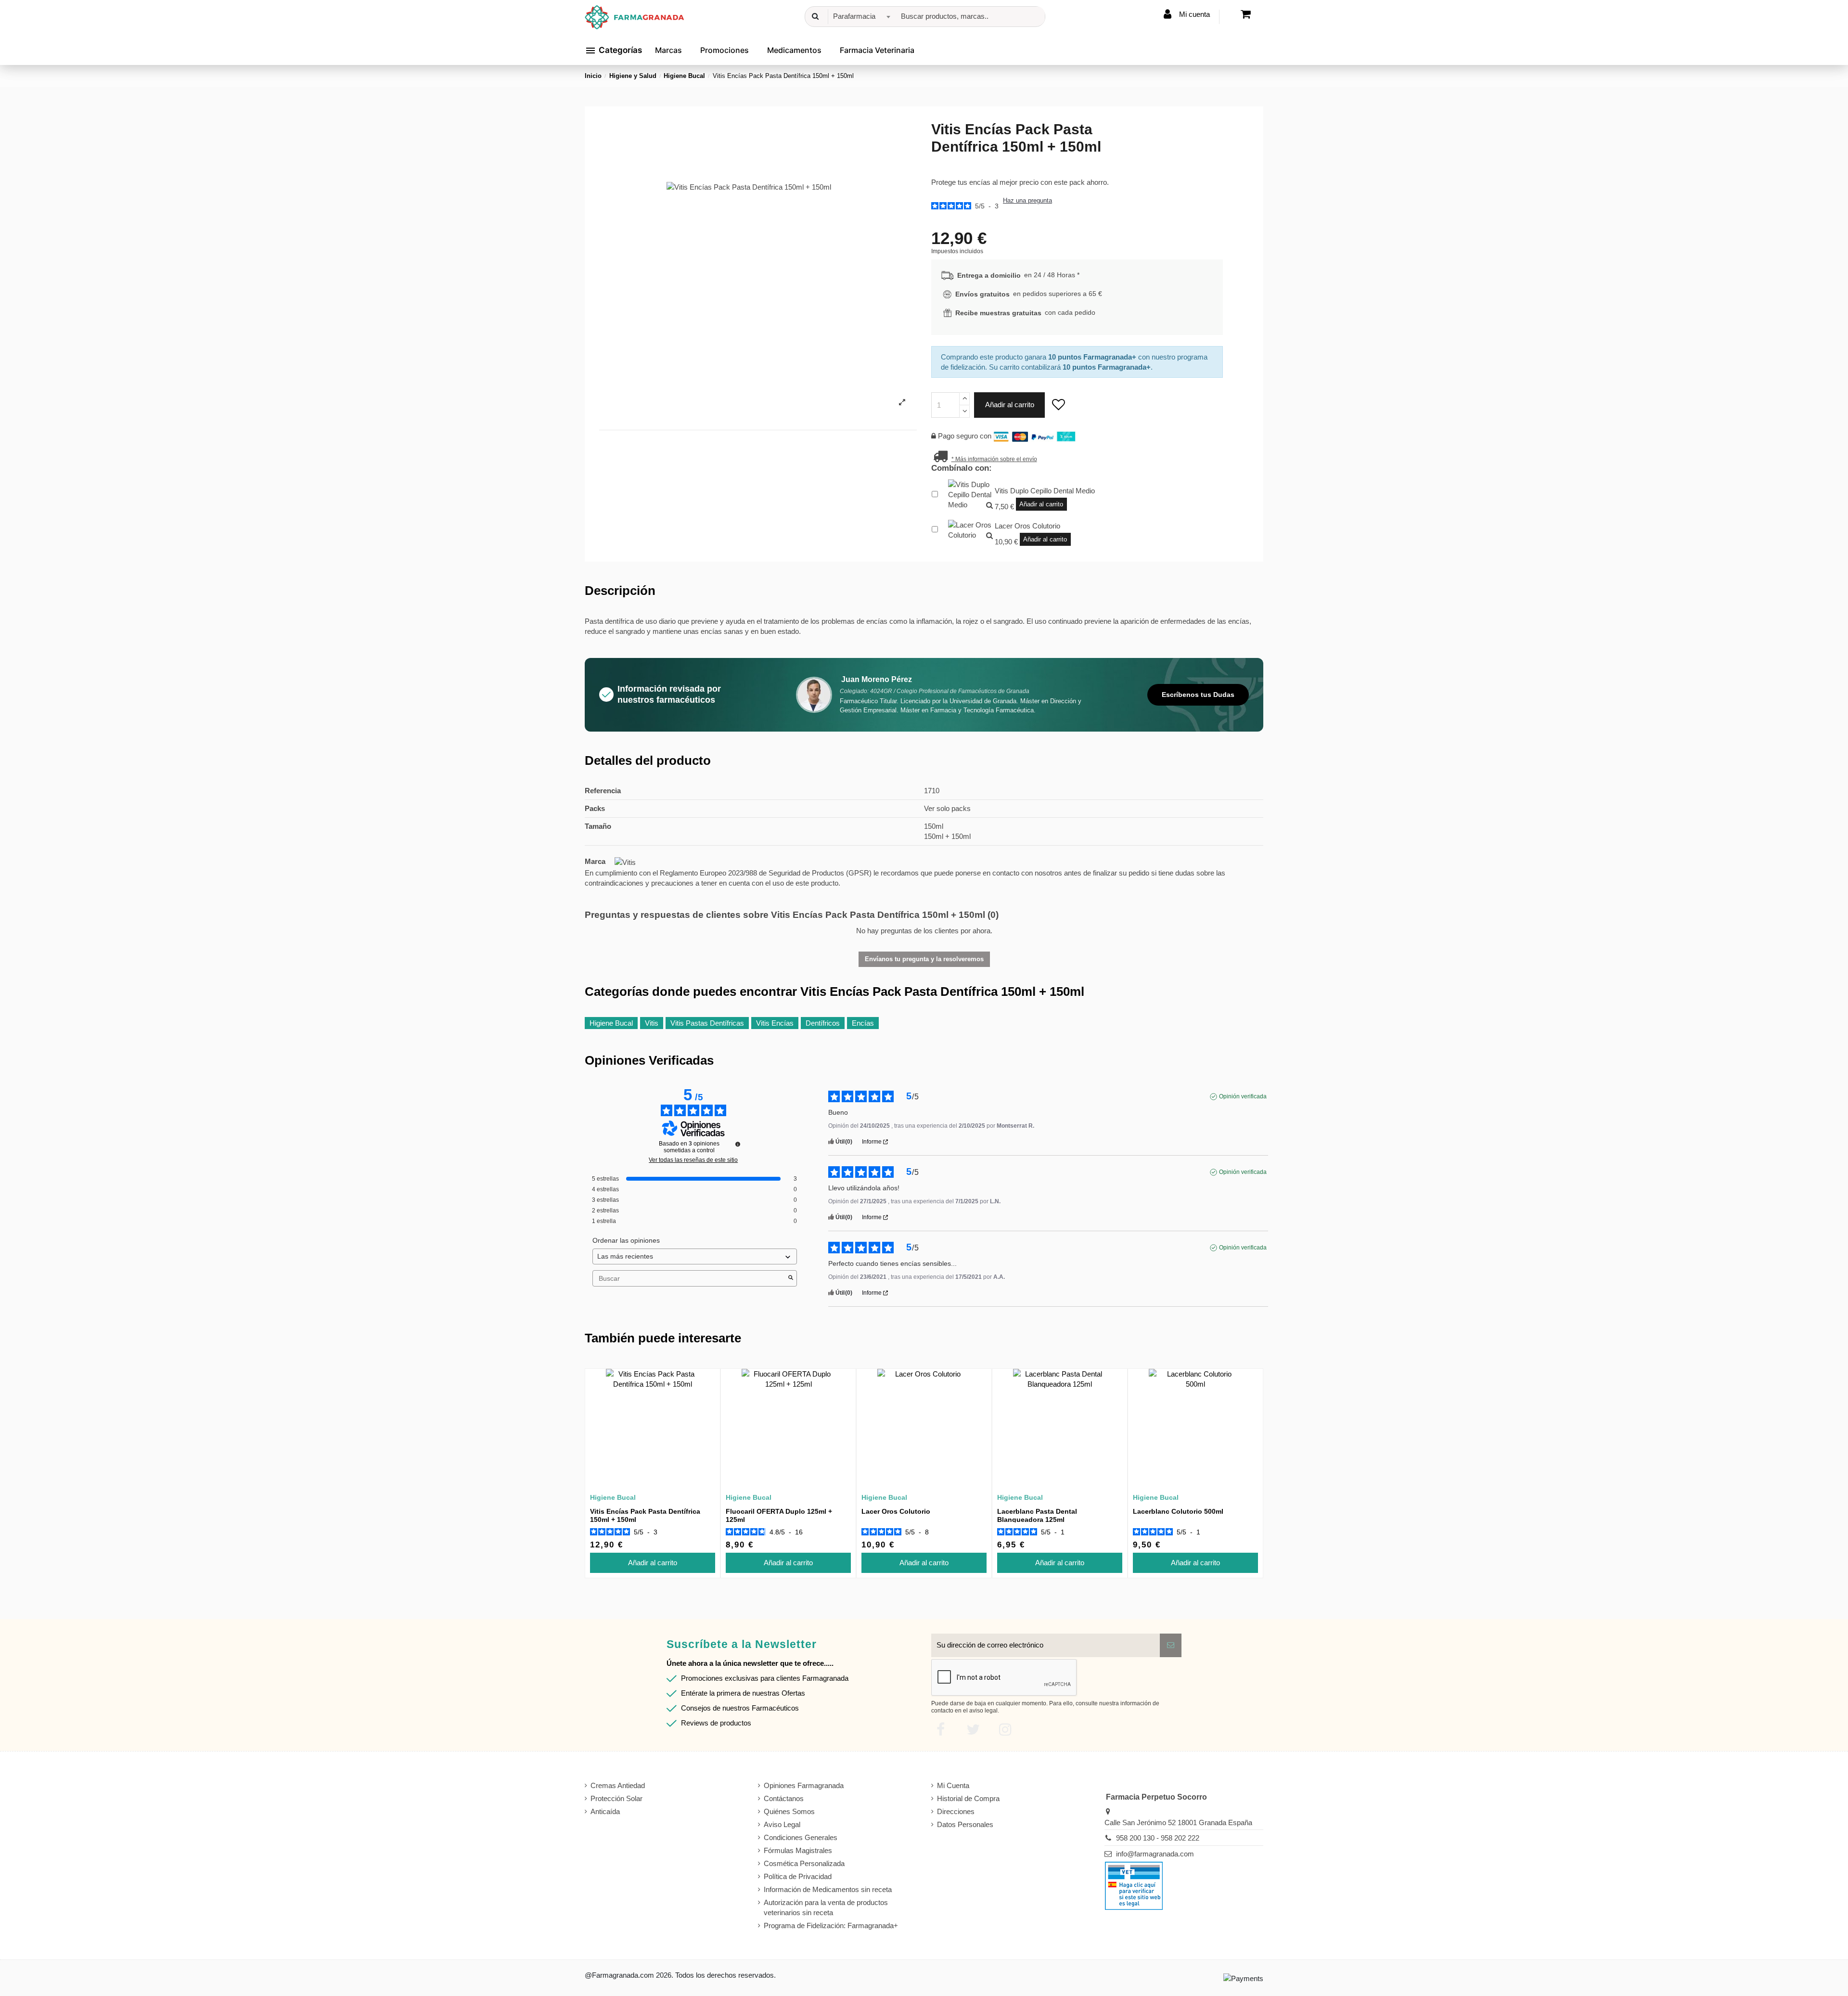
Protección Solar (616, 1798)
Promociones (725, 50)
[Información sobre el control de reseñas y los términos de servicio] (738, 1144)
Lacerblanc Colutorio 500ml (1178, 1511)
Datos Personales (965, 1824)
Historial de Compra (968, 1798)
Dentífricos (823, 1023)
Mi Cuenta (953, 1785)
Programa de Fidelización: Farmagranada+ (831, 1925)
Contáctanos (784, 1798)
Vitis (652, 1023)
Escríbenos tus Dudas (1198, 695)
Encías (863, 1023)
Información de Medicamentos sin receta (828, 1889)
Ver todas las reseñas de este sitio (693, 1160)
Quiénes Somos (789, 1811)
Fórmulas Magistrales (798, 1850)
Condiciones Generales (801, 1837)
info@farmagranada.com (1155, 1854)
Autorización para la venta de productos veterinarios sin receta (826, 1907)
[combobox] (860, 17)
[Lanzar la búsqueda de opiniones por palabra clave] (791, 1278)
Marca (595, 861)
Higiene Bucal (611, 1023)
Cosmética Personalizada (804, 1863)
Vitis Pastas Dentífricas (707, 1023)
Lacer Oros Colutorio (896, 1511)
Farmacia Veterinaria (877, 50)
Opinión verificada (1243, 1096)
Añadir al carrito (1010, 405)
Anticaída (605, 1811)
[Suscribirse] (1171, 1645)
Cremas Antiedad (618, 1785)
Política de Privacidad (798, 1876)
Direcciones (956, 1811)
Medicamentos (794, 50)
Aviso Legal (782, 1824)
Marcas (668, 50)
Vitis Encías (775, 1023)
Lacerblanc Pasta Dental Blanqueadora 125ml (1037, 1515)
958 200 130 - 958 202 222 (1158, 1838)
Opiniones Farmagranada (804, 1785)
